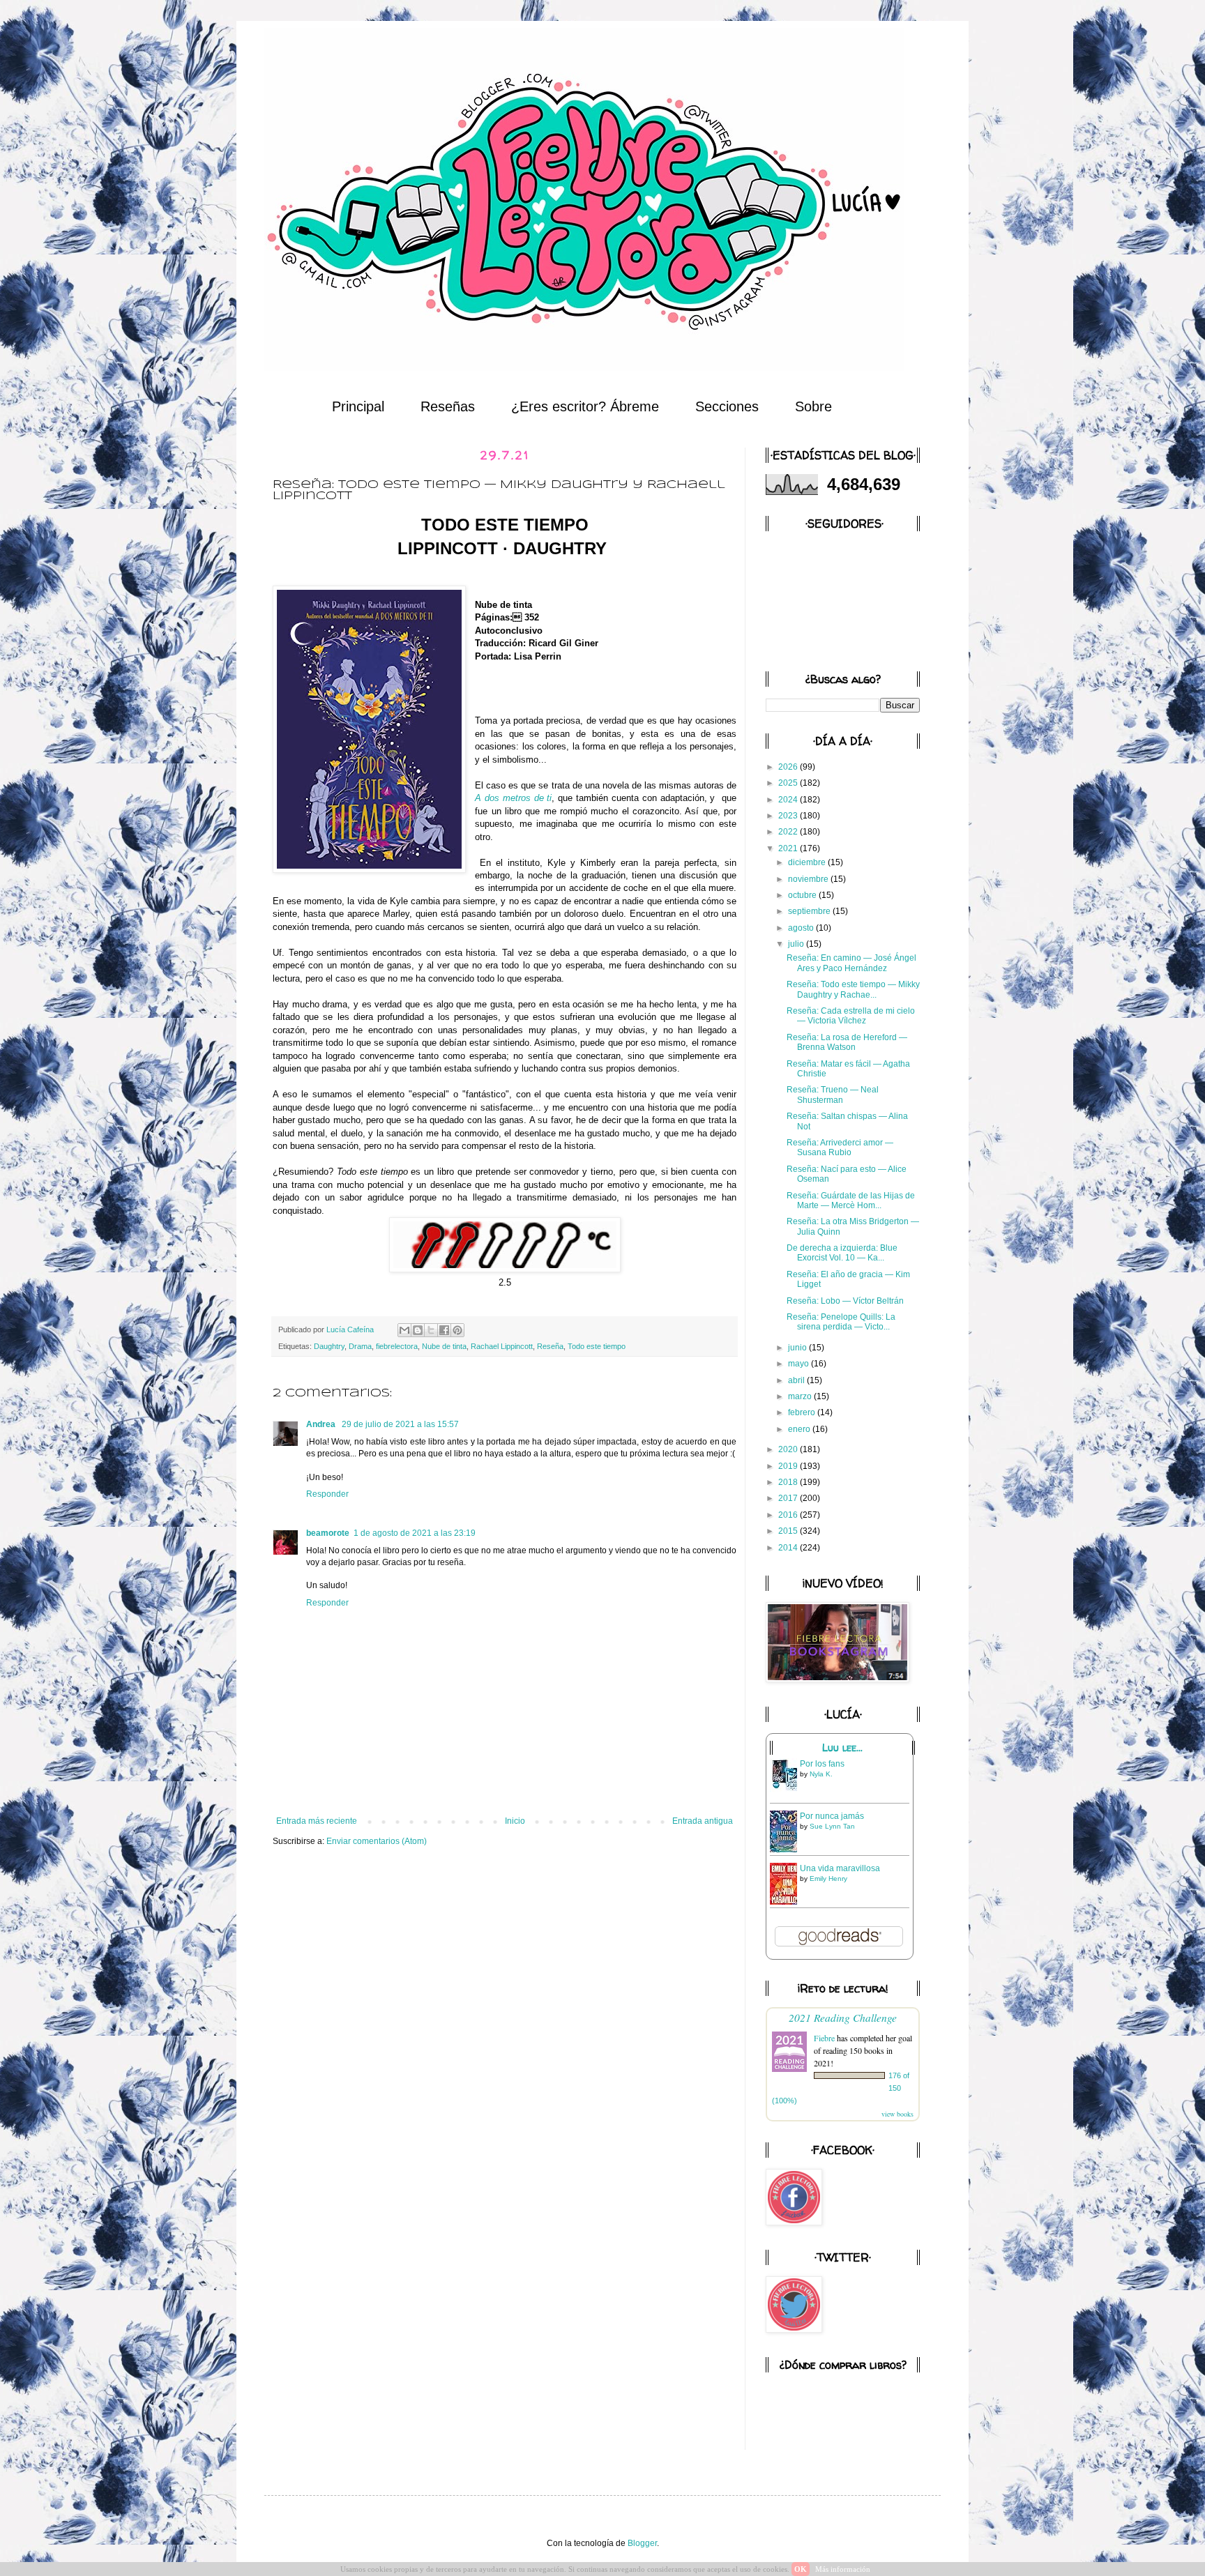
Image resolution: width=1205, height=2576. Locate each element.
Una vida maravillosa (840, 1868)
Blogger (642, 2543)
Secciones (727, 406)
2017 (789, 1498)
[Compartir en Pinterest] (457, 1330)
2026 (789, 767)
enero (800, 1429)
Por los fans (822, 1764)
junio (798, 1348)
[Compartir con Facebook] (444, 1330)
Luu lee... (842, 1748)
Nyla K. (821, 1774)
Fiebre (824, 2038)
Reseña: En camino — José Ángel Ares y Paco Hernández (851, 963)
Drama (360, 1346)
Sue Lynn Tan (832, 1826)
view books (897, 2114)
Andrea (322, 1424)
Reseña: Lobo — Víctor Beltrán (845, 1301)
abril (797, 1380)
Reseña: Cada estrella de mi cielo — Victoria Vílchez (851, 1016)
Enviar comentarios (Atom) (377, 1841)
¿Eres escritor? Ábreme (585, 406)
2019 (789, 1466)
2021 (789, 848)
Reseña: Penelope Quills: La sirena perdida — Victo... (841, 1322)
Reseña (550, 1346)
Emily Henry (828, 1878)
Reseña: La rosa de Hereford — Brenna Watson (847, 1042)
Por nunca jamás (832, 1816)
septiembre (810, 911)
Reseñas (448, 406)
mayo (799, 1364)
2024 (789, 800)
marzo (801, 1396)
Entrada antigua (703, 1821)
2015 (789, 1531)
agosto (802, 928)
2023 (789, 816)
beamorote (328, 1533)
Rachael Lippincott (502, 1346)
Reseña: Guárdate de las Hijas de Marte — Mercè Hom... (851, 1201)
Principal (358, 406)
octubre (803, 895)
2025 (789, 783)
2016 (789, 1515)
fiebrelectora (397, 1346)
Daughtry (329, 1346)
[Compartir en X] (431, 1330)
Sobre (813, 406)
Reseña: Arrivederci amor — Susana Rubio (840, 1148)
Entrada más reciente (317, 1821)
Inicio (515, 1821)
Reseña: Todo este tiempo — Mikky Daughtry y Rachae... (853, 989)
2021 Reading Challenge (843, 2017)
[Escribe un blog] (418, 1330)
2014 (789, 1548)
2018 (789, 1482)
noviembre (809, 879)
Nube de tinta (444, 1346)
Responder (327, 1494)
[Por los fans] (787, 1790)
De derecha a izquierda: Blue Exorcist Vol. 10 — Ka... (842, 1253)
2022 (789, 832)
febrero (803, 1412)
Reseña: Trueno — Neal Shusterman (833, 1095)
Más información (843, 2569)
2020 (789, 1449)
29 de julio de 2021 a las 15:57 (400, 1424)
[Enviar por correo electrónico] (404, 1330)
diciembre (808, 862)
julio (797, 944)
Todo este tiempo (597, 1346)
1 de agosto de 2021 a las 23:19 (415, 1533)
